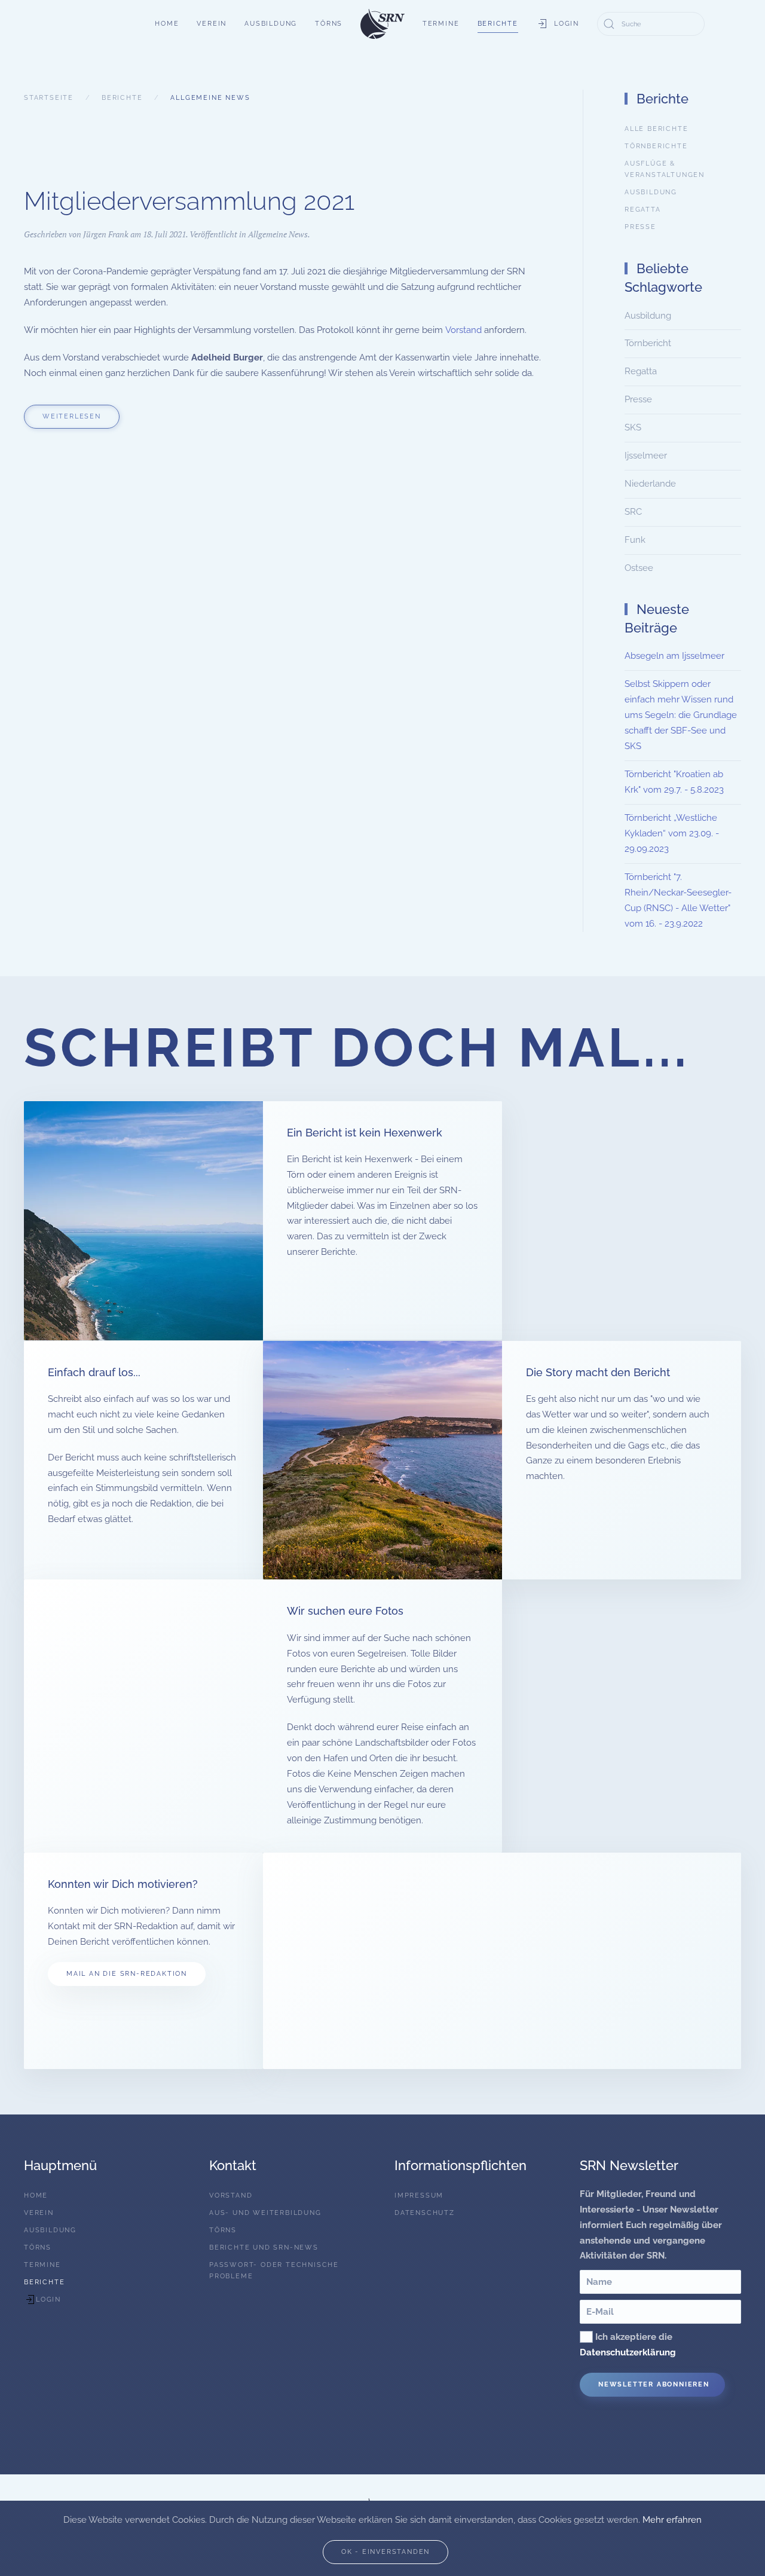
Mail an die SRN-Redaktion (127, 1974)
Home (167, 24)
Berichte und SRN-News (264, 2247)
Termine (441, 24)
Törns (329, 24)
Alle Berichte (656, 129)
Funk (635, 540)
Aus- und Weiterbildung (265, 2213)
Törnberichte (656, 146)
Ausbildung (271, 24)
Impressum (419, 2195)
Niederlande (650, 484)
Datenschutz (425, 2213)
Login (567, 24)
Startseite (49, 98)
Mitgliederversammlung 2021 (189, 201)
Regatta (643, 210)
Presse (640, 227)
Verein (212, 24)
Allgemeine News (278, 234)
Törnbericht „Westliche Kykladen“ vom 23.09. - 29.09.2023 (672, 833)
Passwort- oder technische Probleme (274, 2271)
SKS (633, 427)
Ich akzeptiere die (628, 2345)
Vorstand (463, 330)
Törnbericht (648, 343)
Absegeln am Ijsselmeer (674, 656)
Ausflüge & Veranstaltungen (665, 169)
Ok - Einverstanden (385, 2552)
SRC (633, 512)
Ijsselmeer (646, 456)
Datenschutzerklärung (628, 2352)
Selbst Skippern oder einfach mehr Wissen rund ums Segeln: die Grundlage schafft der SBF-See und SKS (681, 715)
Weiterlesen (72, 416)
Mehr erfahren (672, 2520)
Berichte (498, 24)
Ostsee (639, 568)
